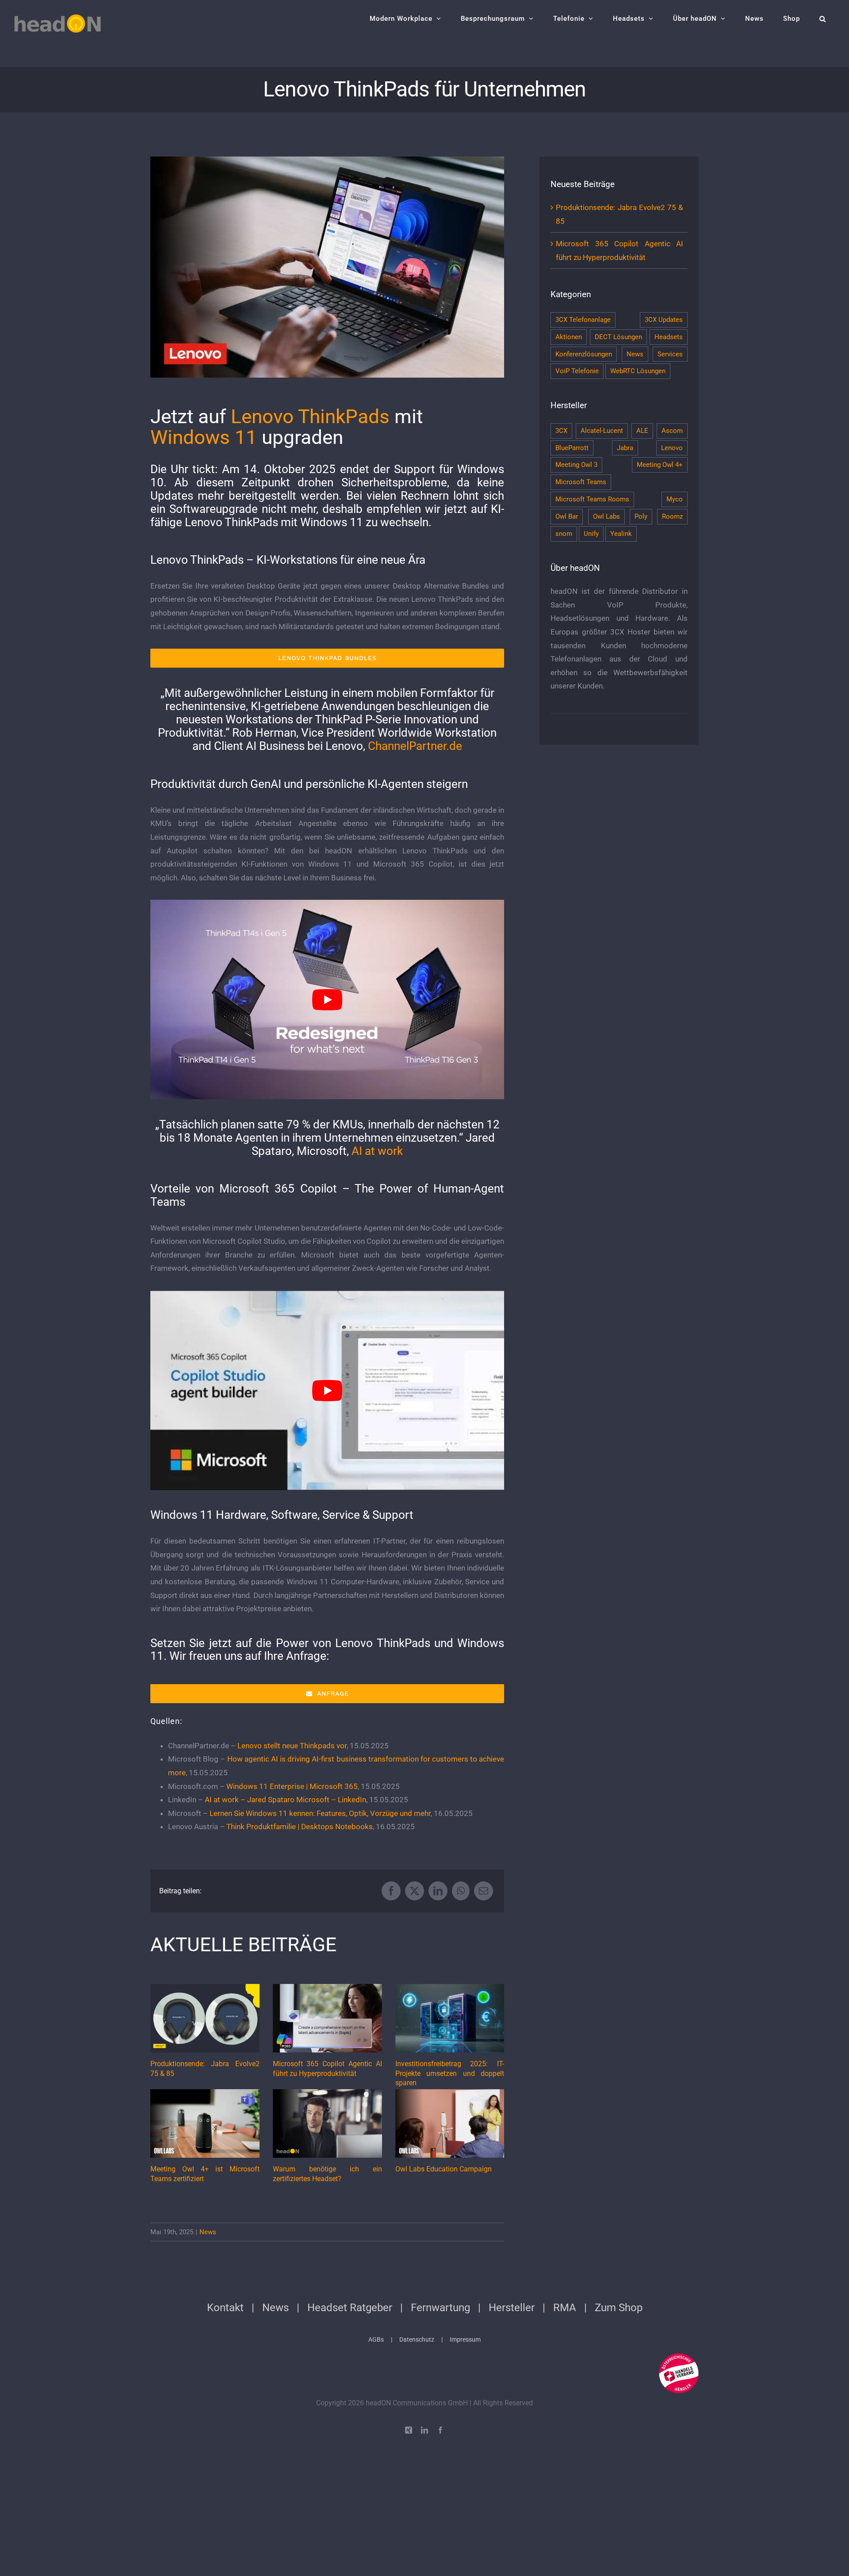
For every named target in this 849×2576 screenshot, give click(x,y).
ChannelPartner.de (415, 746)
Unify (591, 534)
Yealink (621, 534)
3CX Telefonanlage (583, 320)
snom (564, 534)
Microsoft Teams (581, 482)
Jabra (625, 448)
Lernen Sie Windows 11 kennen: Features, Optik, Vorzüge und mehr (320, 1813)
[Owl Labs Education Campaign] (450, 2123)
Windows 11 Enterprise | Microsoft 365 (292, 1786)
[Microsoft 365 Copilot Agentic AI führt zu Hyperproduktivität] (327, 2018)
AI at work (377, 1151)
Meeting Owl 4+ (660, 465)
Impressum (465, 2339)
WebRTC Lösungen (638, 371)
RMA (565, 2308)
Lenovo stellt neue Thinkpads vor (292, 1746)
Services (670, 354)
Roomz (672, 516)
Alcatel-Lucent (602, 431)
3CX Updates (664, 320)
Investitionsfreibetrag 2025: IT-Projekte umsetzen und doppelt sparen (450, 2073)
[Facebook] (391, 1891)
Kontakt (225, 2308)
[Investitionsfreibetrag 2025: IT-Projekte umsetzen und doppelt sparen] (450, 2018)
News (208, 2232)
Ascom (672, 431)
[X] (415, 1891)
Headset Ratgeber (350, 2308)
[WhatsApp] (461, 1891)
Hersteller (512, 2308)
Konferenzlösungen (584, 354)
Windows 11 (204, 437)
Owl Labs (606, 516)
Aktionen (569, 337)
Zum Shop (619, 2308)
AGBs (376, 2339)
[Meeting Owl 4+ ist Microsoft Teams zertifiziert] (205, 2123)
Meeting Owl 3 (576, 465)
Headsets (669, 337)
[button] (823, 19)
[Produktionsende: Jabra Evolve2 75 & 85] (205, 2018)
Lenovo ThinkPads (310, 417)
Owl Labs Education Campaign (444, 2169)
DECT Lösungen (618, 337)
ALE (642, 431)
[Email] (484, 1891)
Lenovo (672, 448)
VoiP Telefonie (577, 371)
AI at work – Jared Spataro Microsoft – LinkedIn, (286, 1800)
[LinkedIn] (438, 1891)
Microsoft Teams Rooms (592, 499)
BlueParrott (572, 448)
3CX (561, 431)
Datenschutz (417, 2339)
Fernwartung (440, 2308)
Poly (641, 516)
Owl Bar (567, 516)
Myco (675, 499)
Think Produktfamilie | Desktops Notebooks (300, 1827)
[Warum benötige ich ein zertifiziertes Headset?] (327, 2123)
